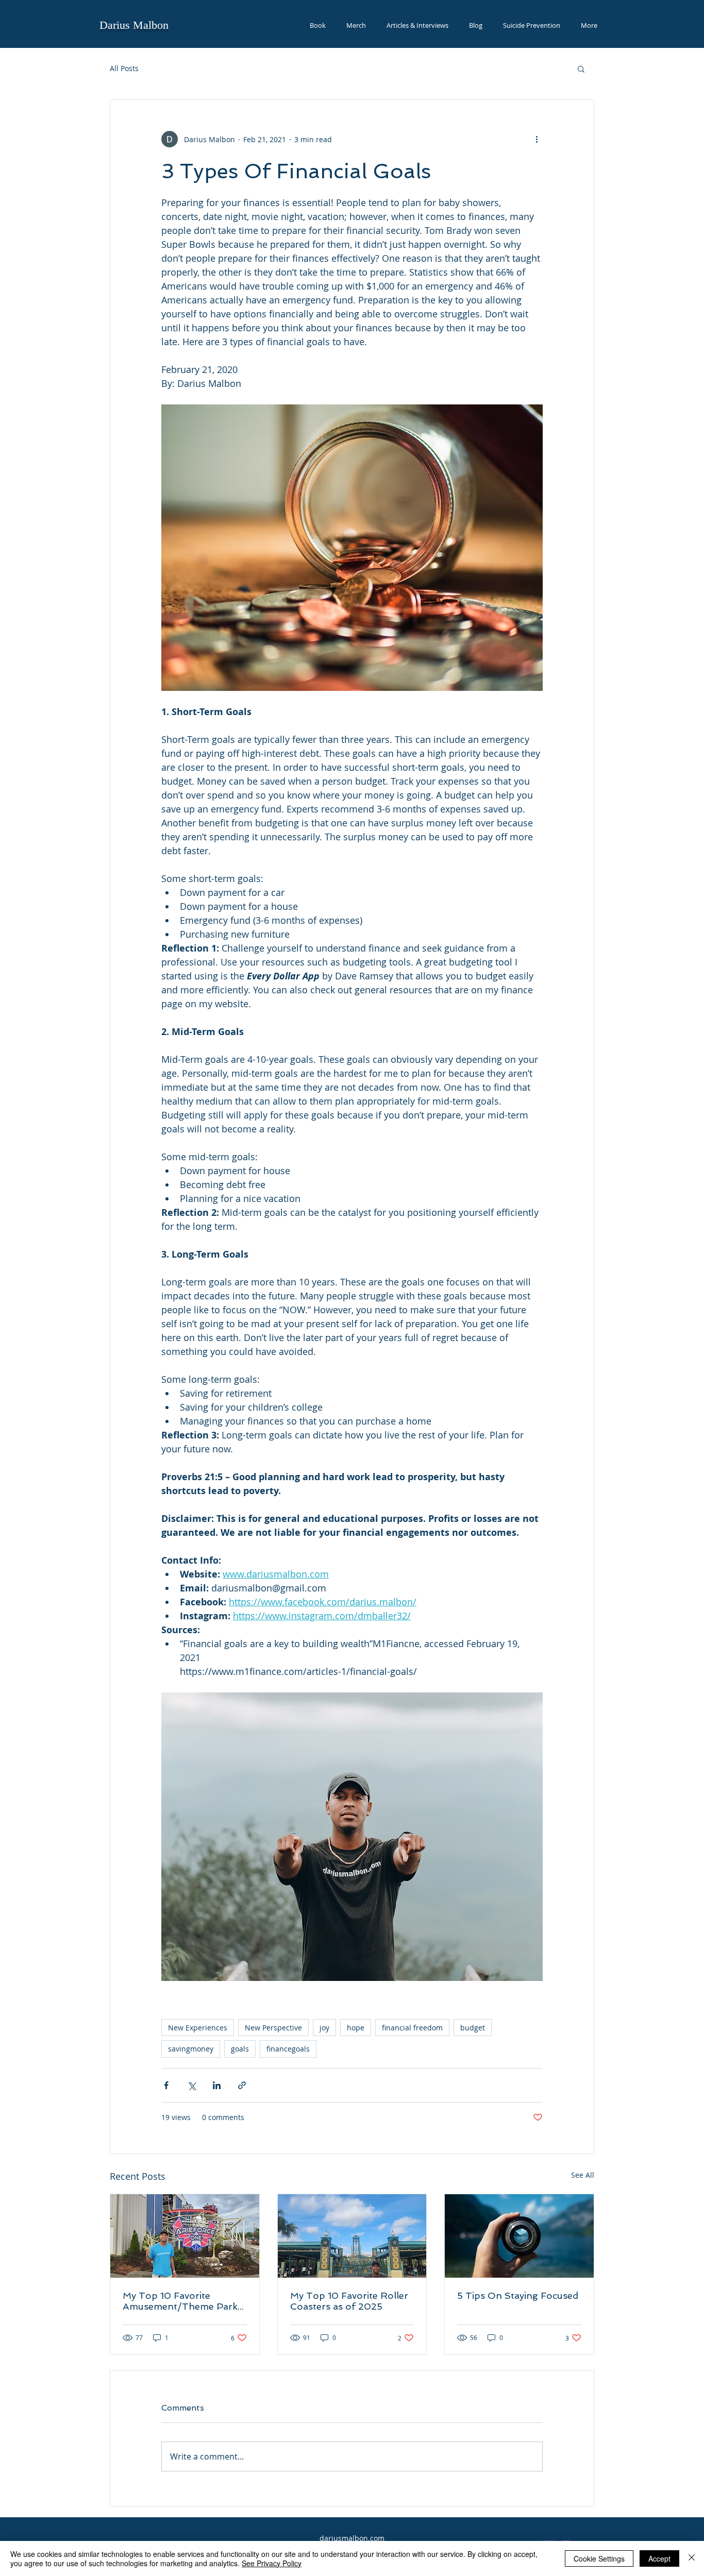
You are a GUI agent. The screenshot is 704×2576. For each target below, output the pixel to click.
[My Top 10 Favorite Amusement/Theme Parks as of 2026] (185, 2236)
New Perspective (273, 2028)
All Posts (124, 68)
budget (473, 2028)
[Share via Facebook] (166, 2085)
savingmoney (191, 2049)
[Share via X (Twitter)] (191, 2085)
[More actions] (537, 139)
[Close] (692, 2558)
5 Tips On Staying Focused (518, 2295)
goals (240, 2049)
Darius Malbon (134, 25)
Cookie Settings (599, 2558)
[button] (581, 69)
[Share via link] (242, 2085)
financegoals (288, 2049)
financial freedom (412, 2028)
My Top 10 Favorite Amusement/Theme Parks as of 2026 (182, 2301)
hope (356, 2028)
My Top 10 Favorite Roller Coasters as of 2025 (349, 2301)
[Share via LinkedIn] (217, 2085)
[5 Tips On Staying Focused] (519, 2236)
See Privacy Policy (272, 2563)
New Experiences (198, 2028)
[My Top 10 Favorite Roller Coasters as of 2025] (352, 2236)
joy (324, 2028)
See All (583, 2175)
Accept (659, 2558)
